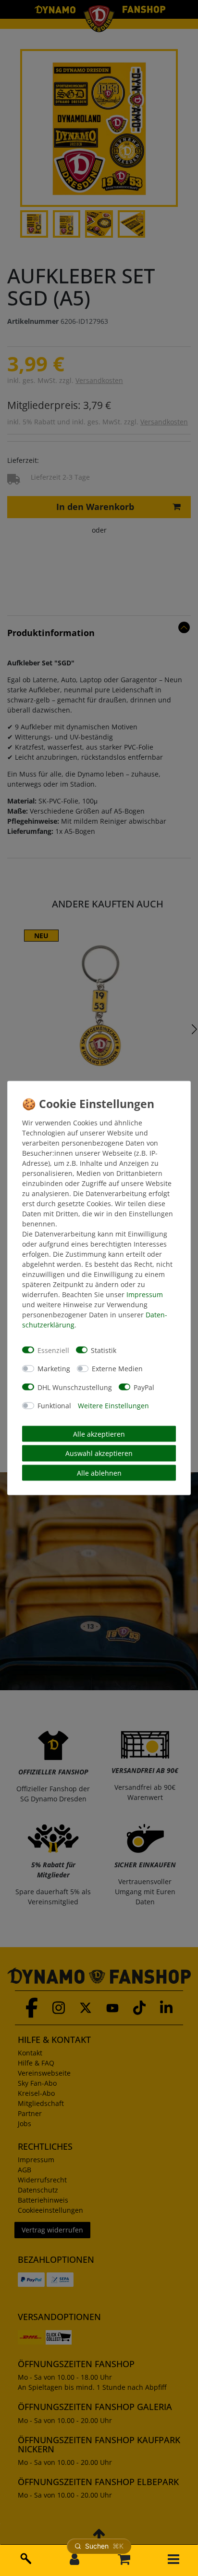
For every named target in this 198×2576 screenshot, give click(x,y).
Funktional (54, 1406)
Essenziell (53, 1350)
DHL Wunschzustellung (75, 1387)
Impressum (145, 1294)
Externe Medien (117, 1369)
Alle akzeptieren (99, 1434)
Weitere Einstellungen (113, 1406)
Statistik (104, 1350)
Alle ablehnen (99, 1473)
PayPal (144, 1387)
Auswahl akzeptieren (99, 1453)
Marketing (54, 1369)
